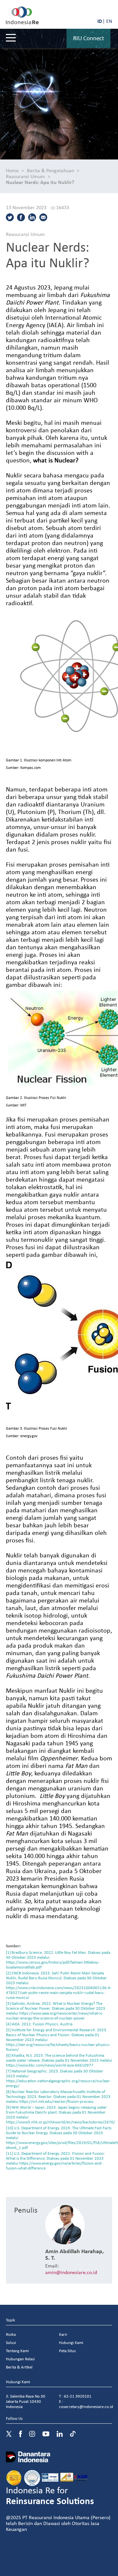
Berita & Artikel (19, 2367)
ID (100, 21)
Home (12, 170)
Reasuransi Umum (25, 176)
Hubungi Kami (71, 2343)
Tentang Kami (17, 2351)
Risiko (11, 2334)
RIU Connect (88, 38)
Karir (63, 2334)
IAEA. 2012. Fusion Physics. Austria (42, 2024)
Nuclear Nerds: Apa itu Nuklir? (40, 182)
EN (109, 21)
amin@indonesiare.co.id (71, 2272)
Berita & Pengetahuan (50, 170)
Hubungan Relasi (20, 2359)
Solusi (11, 2343)
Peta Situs (67, 2351)
